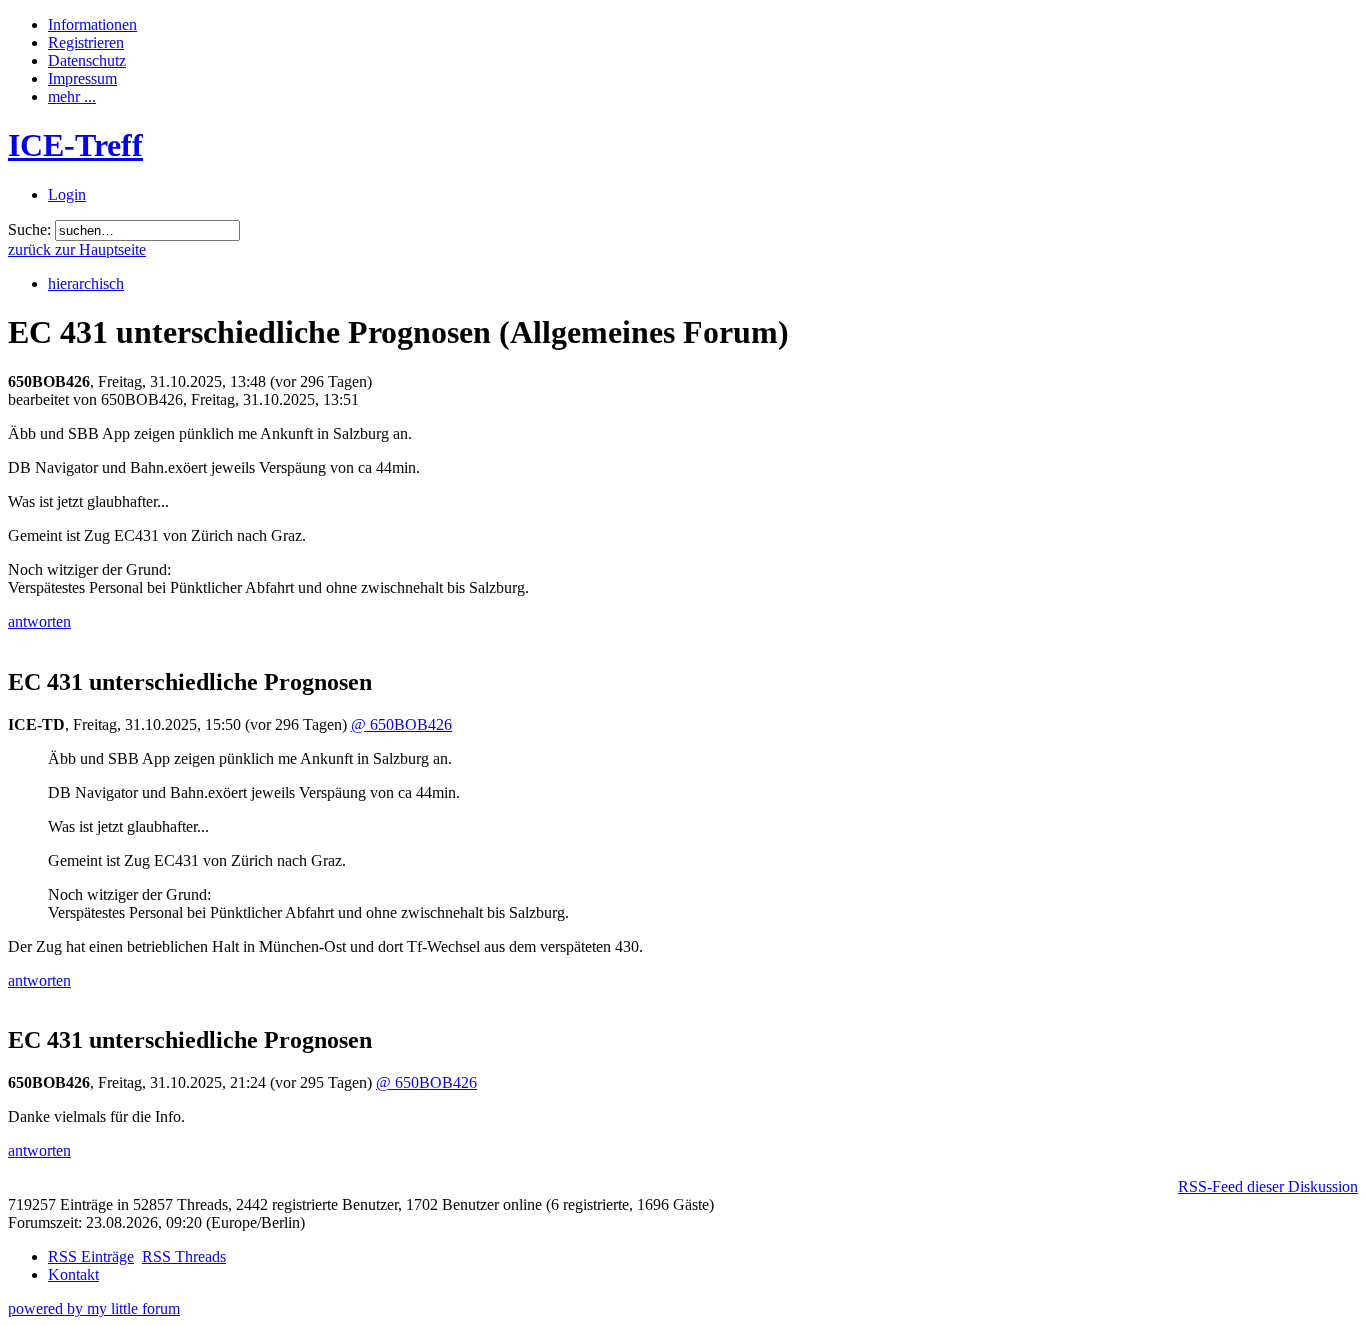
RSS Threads (184, 1256)
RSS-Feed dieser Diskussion (1268, 1186)
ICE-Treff (75, 145)
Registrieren (86, 42)
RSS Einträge (91, 1256)
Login (67, 194)
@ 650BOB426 (401, 724)
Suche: (29, 229)
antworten (39, 621)
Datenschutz (87, 60)
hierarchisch (86, 283)
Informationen (92, 24)
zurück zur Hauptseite (77, 249)
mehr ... (72, 96)
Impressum (82, 78)
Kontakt (73, 1274)
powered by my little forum (94, 1308)
